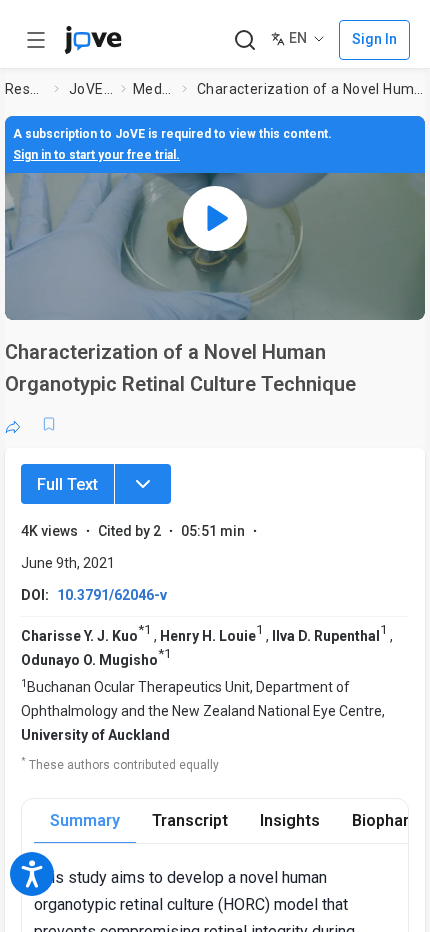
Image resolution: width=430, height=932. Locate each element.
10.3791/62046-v (112, 595)
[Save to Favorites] (49, 424)
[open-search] (244, 40)
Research (25, 89)
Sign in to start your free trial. (96, 155)
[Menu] (143, 484)
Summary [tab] (85, 820)
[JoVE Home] (93, 40)
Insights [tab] (290, 820)
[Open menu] (36, 40)
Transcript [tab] (190, 820)
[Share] (13, 424)
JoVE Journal (91, 89)
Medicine (153, 89)
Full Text (67, 484)
